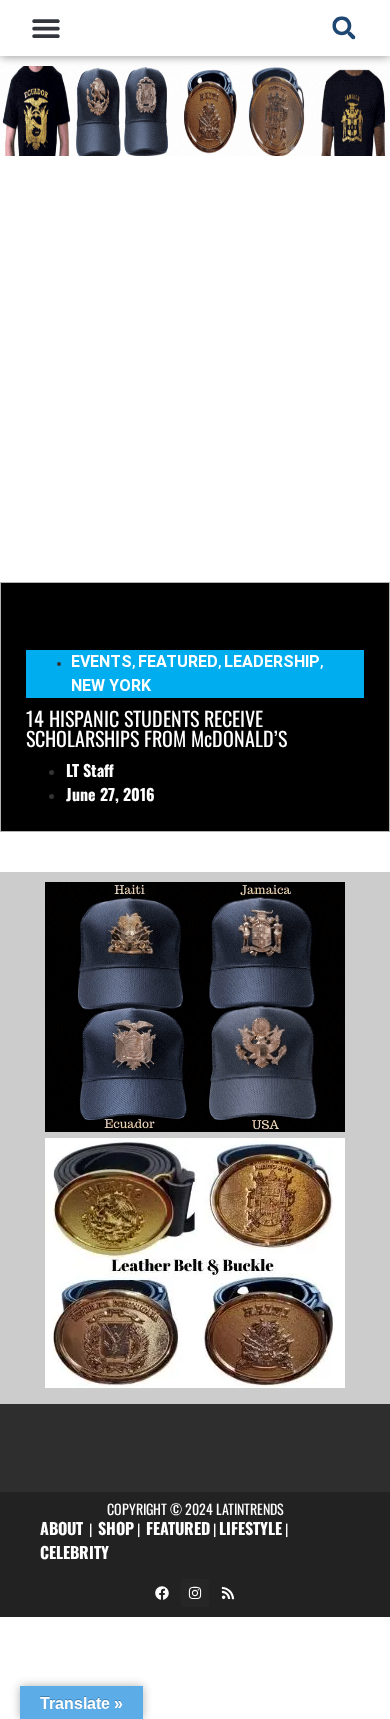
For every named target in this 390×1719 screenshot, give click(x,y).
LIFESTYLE (250, 1528)
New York (111, 685)
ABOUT (61, 1528)
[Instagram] (195, 1593)
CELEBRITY (74, 1552)
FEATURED (178, 1528)
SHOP (116, 1528)
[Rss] (228, 1593)
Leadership (272, 661)
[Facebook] (162, 1593)
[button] (46, 27)
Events (101, 661)
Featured (178, 661)
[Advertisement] (195, 367)
